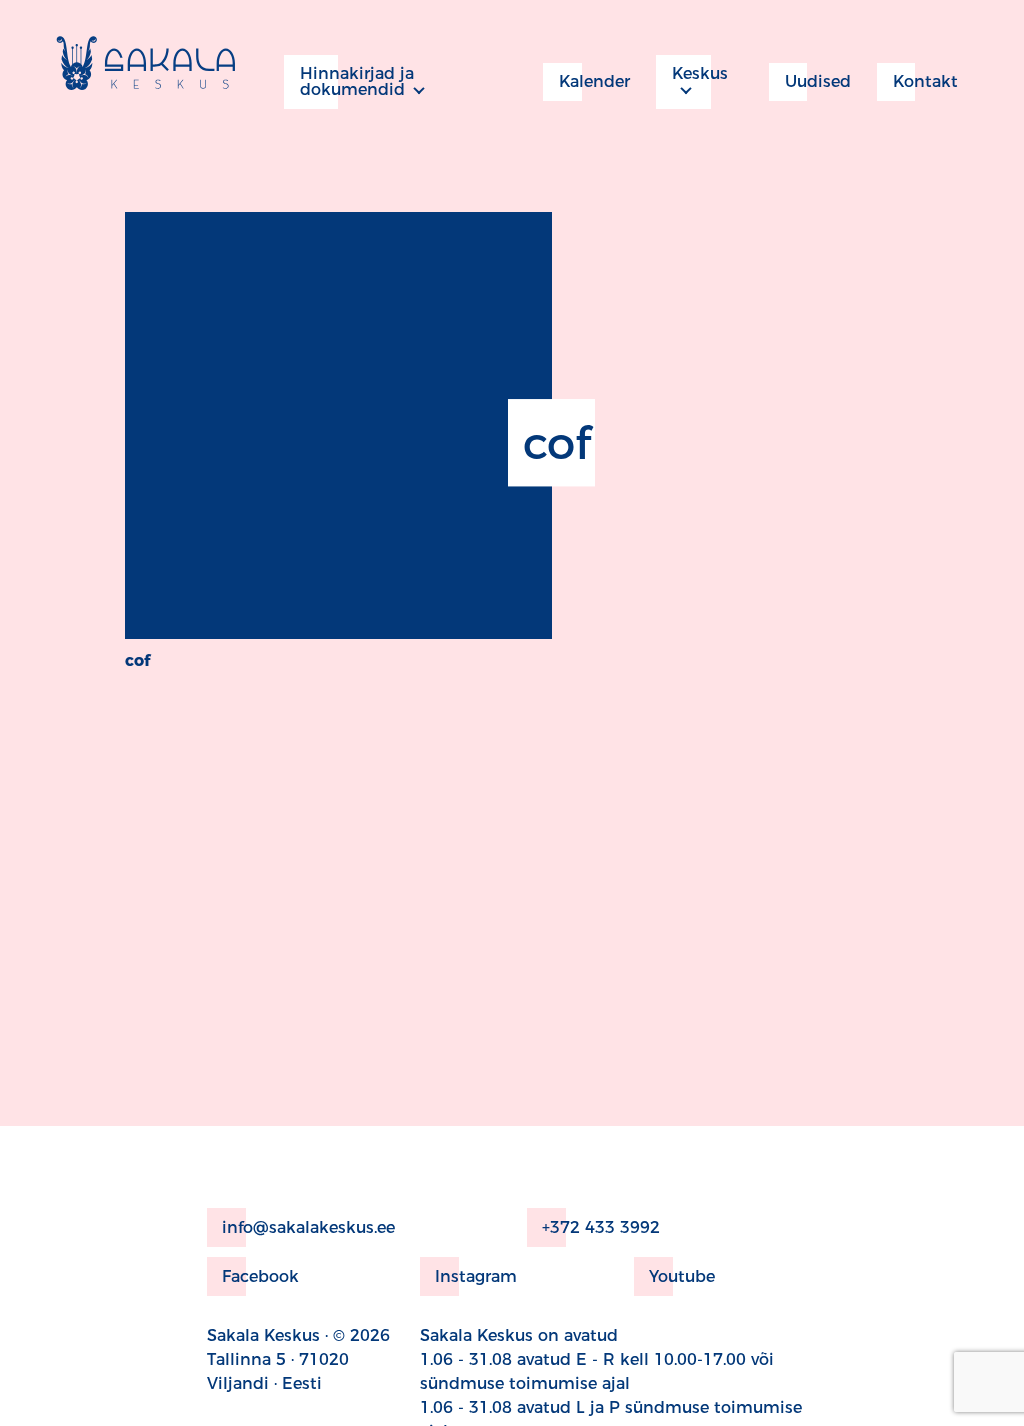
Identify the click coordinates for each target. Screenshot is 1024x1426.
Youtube (682, 1276)
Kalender (594, 81)
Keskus (700, 73)
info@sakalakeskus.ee (308, 1227)
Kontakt (925, 81)
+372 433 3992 (601, 1227)
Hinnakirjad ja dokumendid (357, 81)
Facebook (260, 1276)
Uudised (818, 81)
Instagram (476, 1276)
